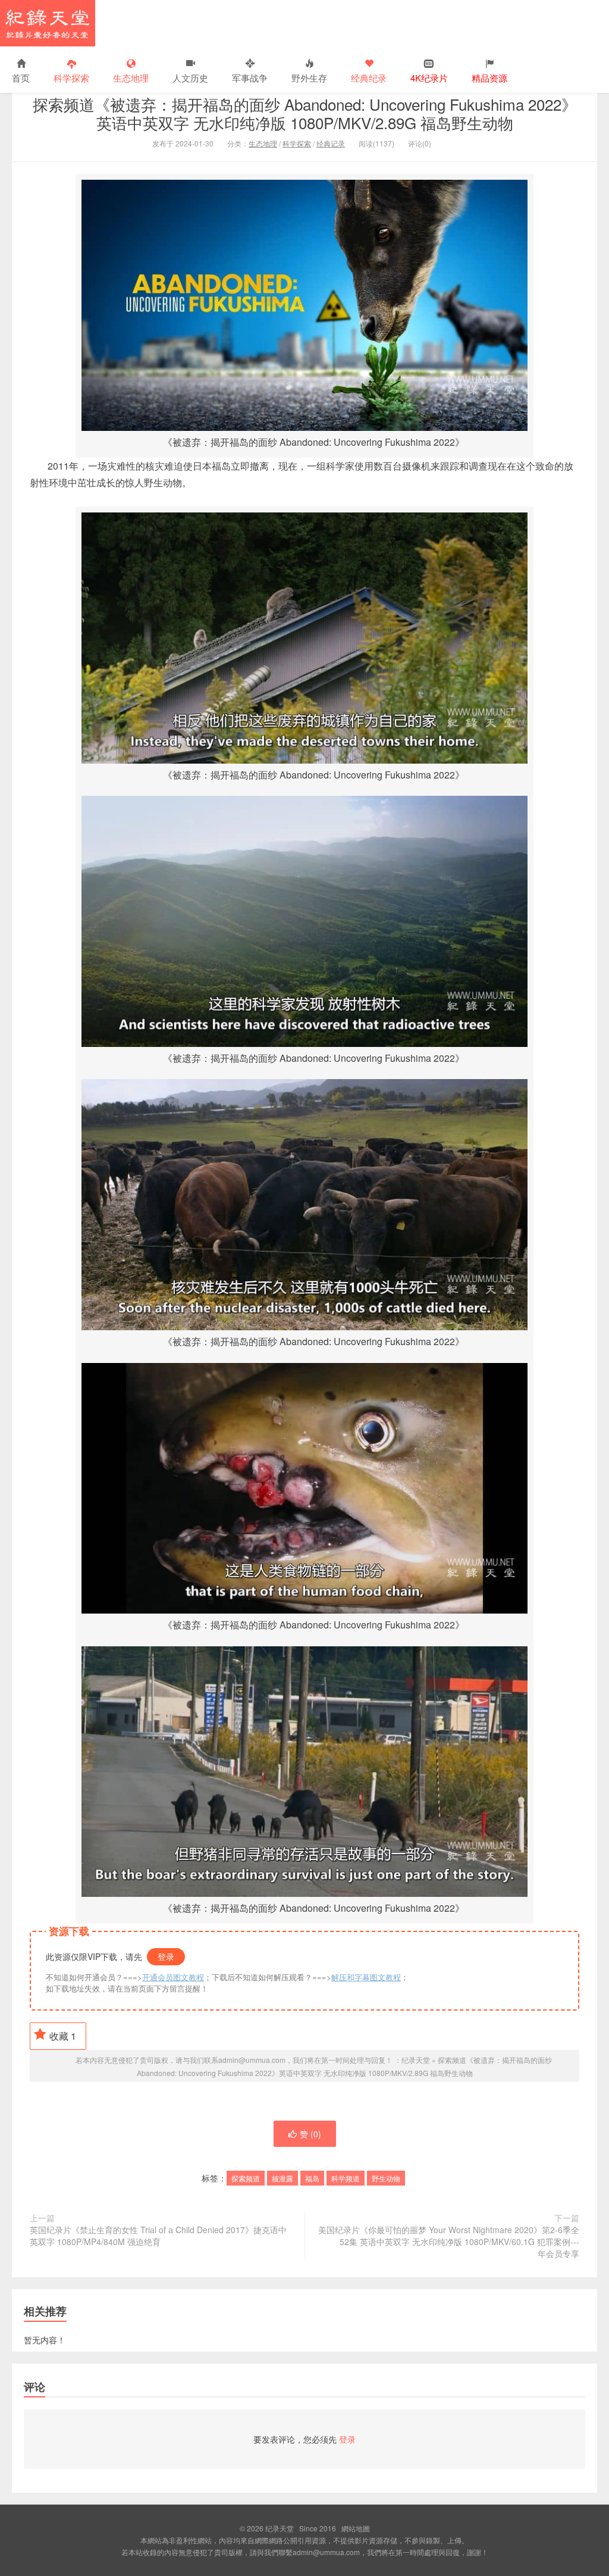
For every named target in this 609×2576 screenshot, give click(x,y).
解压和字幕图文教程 (366, 1977)
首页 (21, 78)
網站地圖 (356, 2528)
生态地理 (131, 78)
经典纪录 (369, 78)
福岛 (312, 2178)
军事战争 (250, 78)
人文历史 (190, 78)
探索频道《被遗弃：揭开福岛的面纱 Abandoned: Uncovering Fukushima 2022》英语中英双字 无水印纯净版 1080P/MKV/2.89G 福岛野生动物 (305, 113)
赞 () (310, 2134)
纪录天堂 (48, 23)
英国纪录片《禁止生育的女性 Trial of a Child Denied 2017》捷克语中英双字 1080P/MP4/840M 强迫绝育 (158, 2236)
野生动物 (386, 2178)
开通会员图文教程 (173, 1977)
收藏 (63, 2036)
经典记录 (331, 143)
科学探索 (71, 78)
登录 (166, 1956)
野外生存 (309, 78)
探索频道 (246, 2178)
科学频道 (346, 2178)
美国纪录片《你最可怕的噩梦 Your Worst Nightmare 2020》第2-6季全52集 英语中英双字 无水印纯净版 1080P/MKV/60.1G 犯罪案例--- (449, 2242)
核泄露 (282, 2178)
